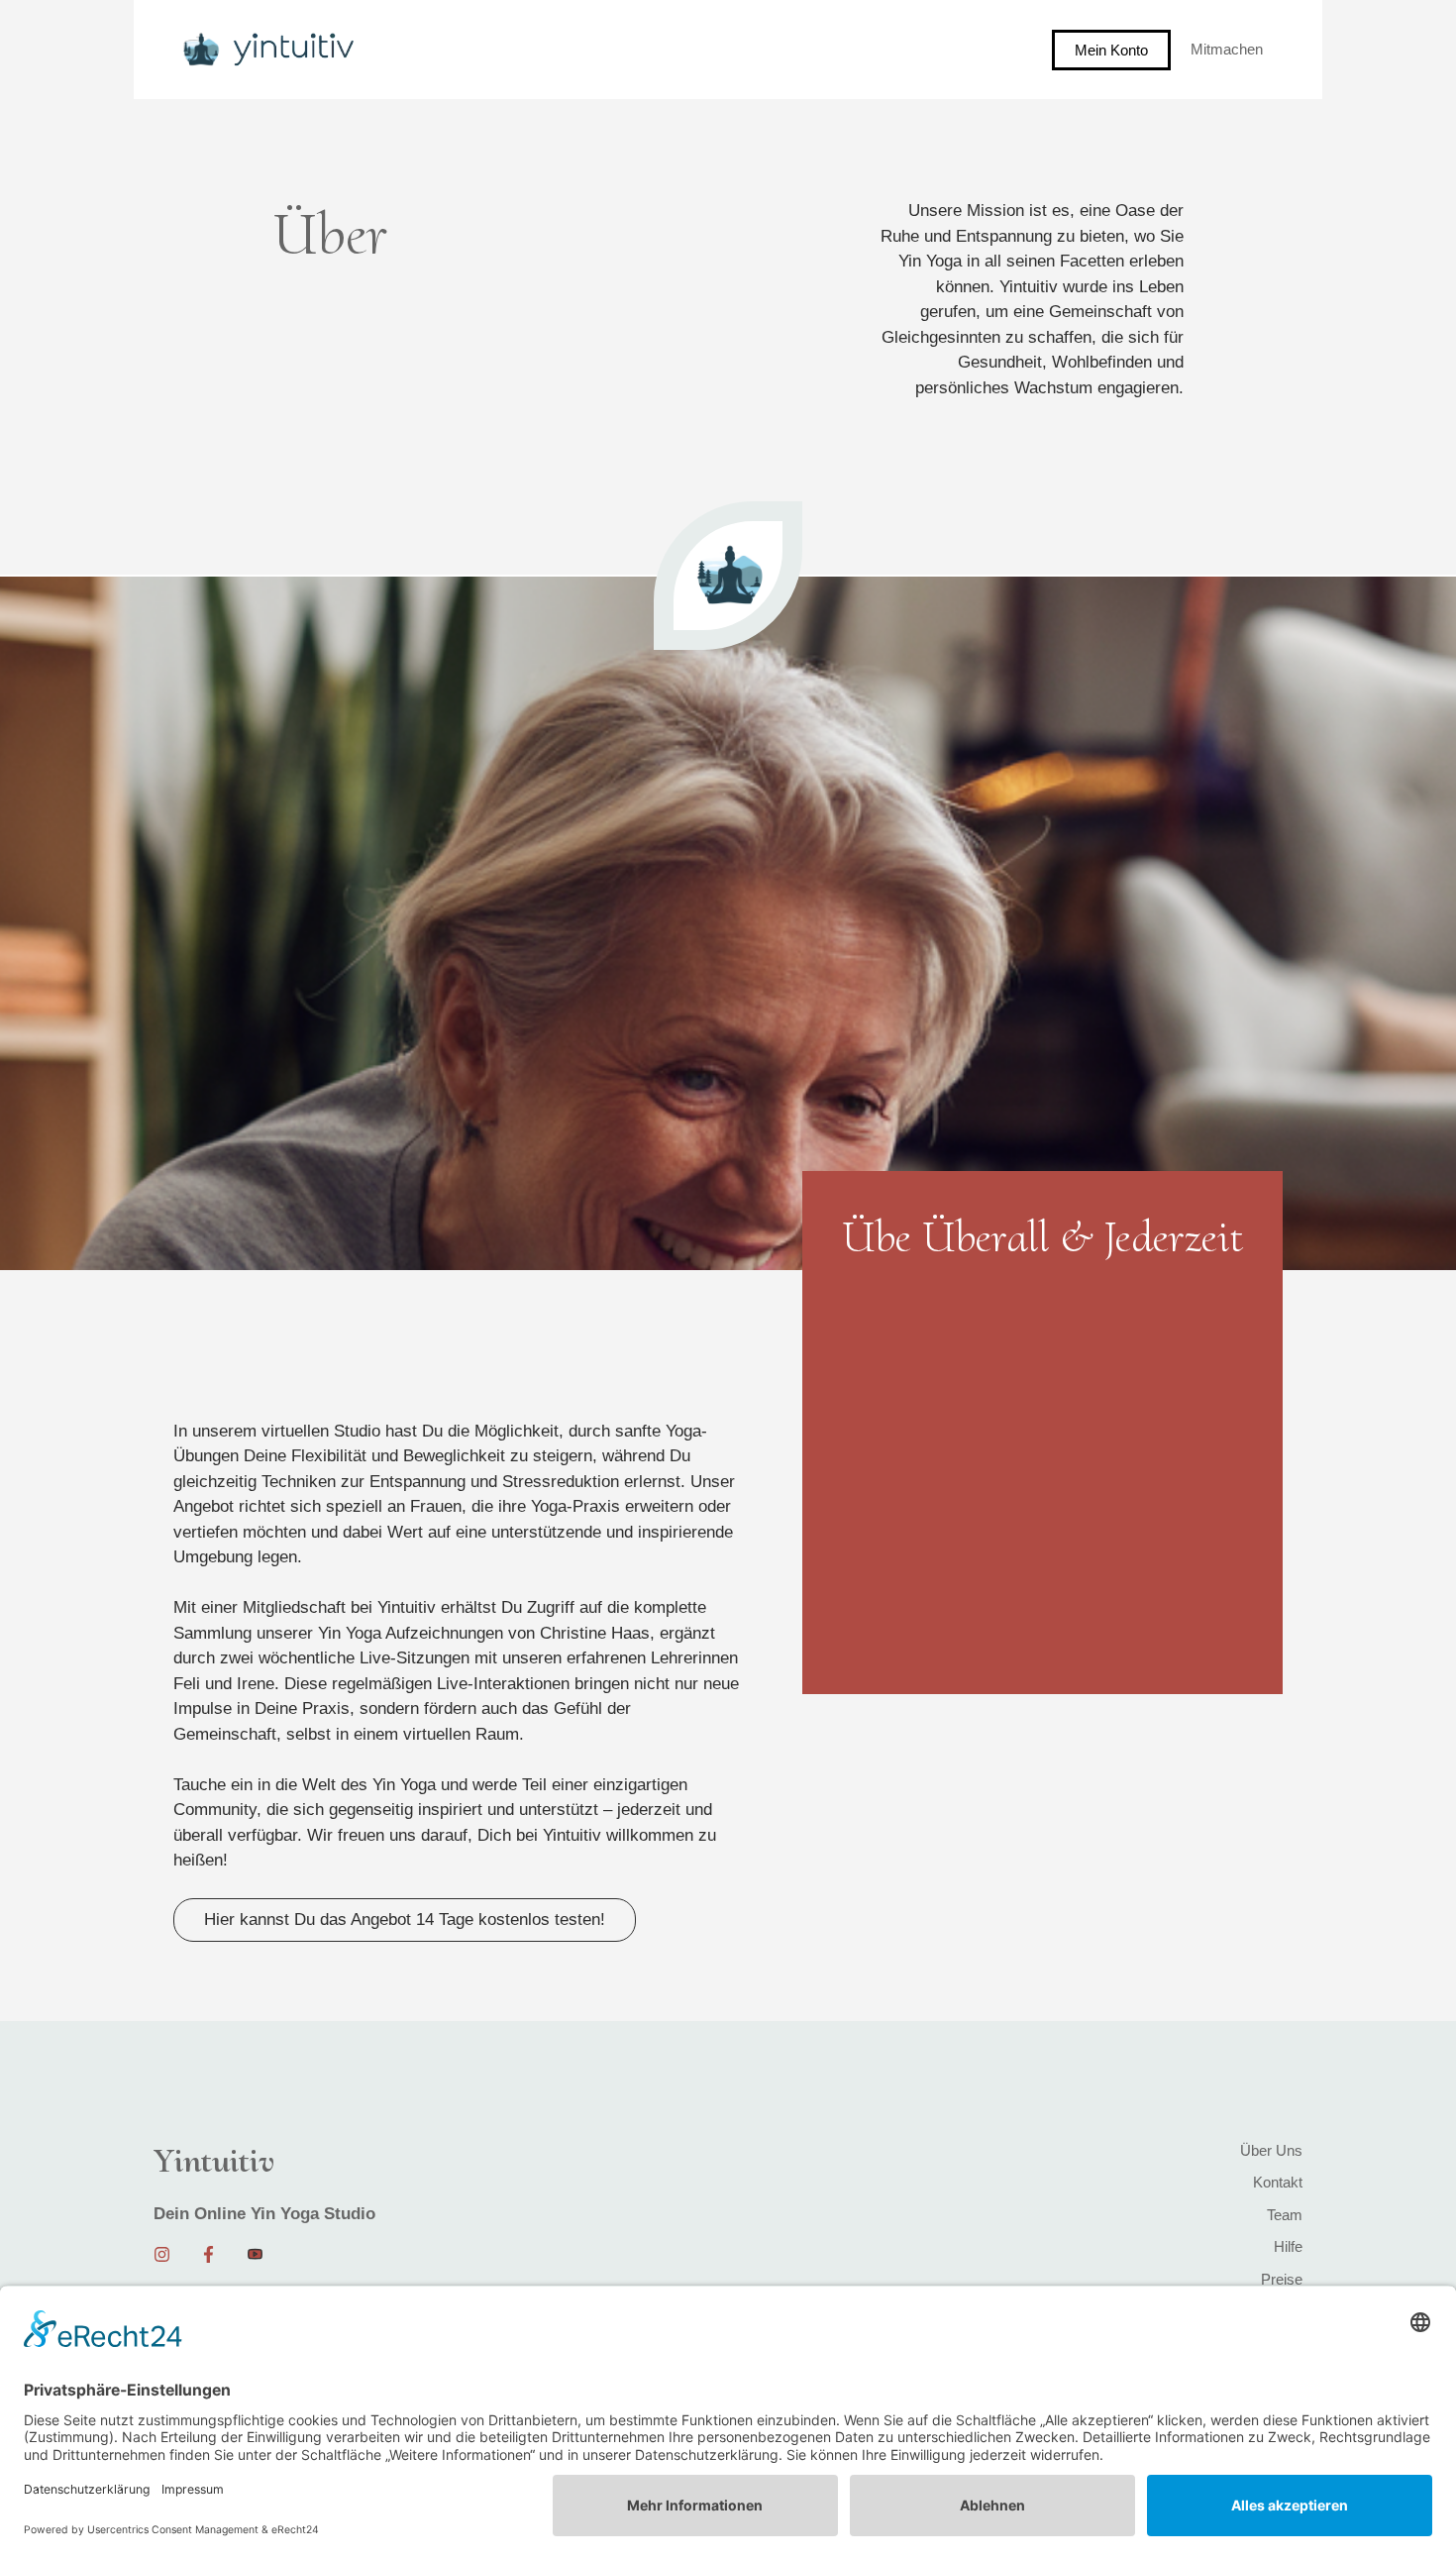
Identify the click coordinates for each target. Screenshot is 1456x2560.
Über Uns (1271, 2150)
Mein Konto (1111, 50)
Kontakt (1278, 2182)
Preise (1282, 2279)
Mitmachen (1227, 49)
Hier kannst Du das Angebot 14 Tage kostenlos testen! (405, 1920)
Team (1285, 2215)
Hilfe (1288, 2246)
